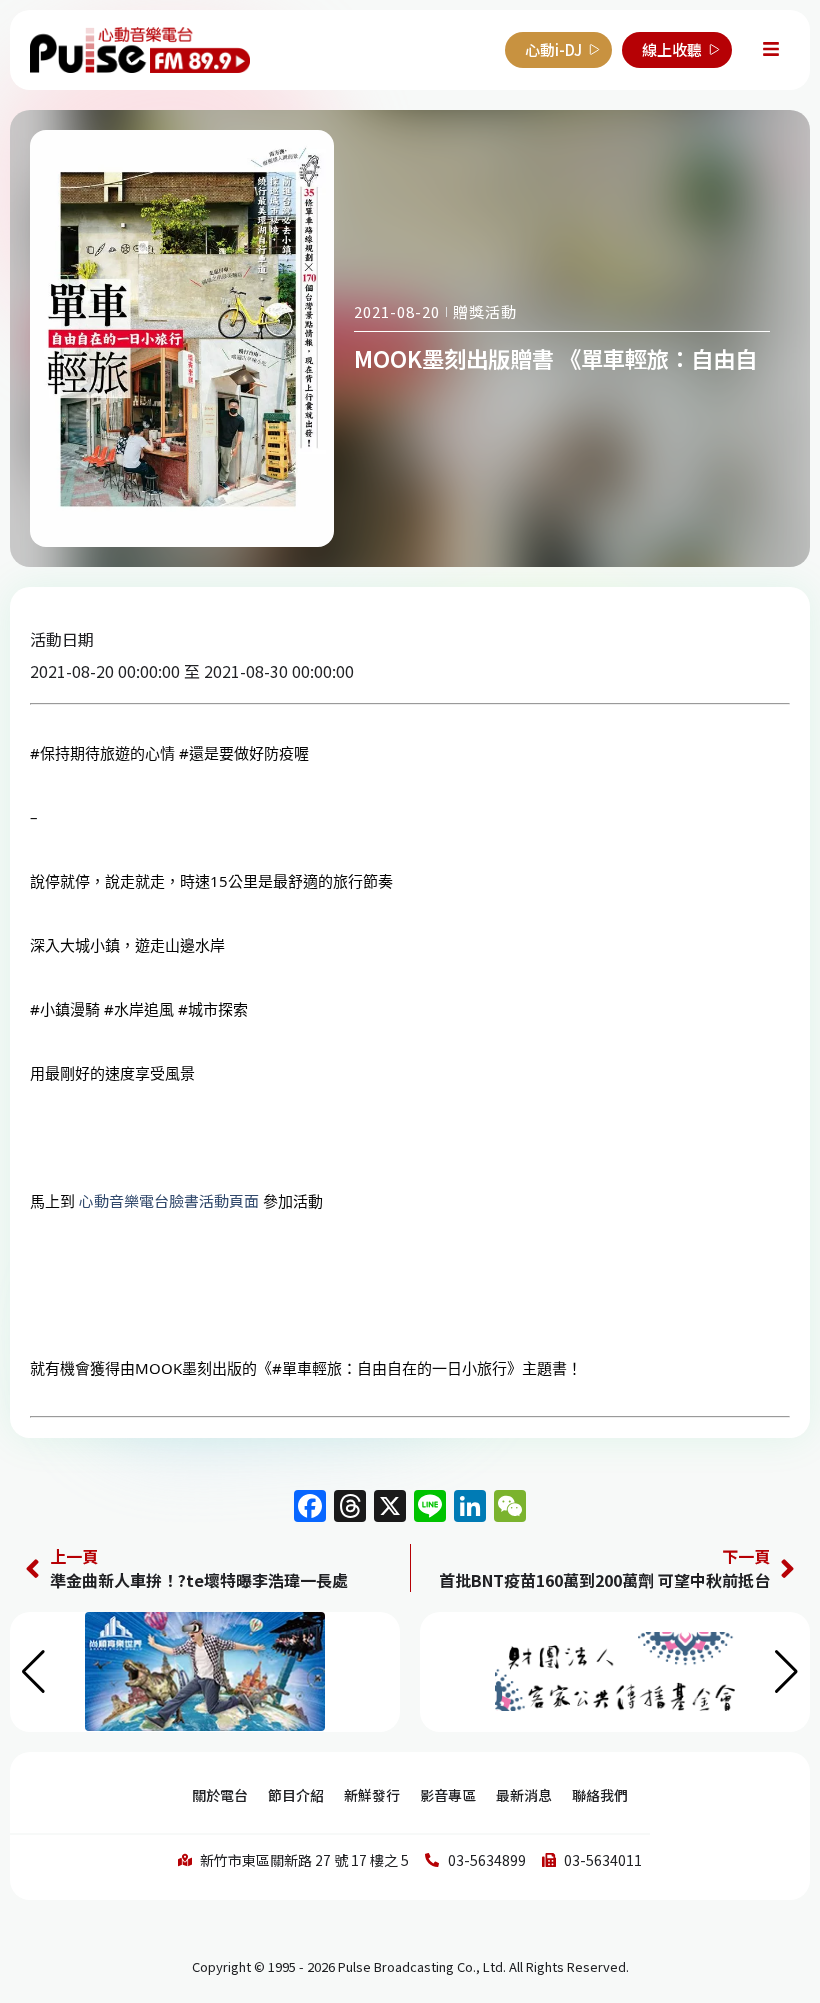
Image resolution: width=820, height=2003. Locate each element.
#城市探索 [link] (213, 1009)
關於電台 (220, 1795)
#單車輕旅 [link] (307, 1368)
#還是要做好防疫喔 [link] (244, 753)
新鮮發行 (372, 1795)
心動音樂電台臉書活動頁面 (169, 1200)
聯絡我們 (600, 1795)
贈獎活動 (485, 311)
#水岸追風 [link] (139, 1009)
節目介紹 (296, 1795)
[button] (786, 1672)
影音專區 (448, 1795)
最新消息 (524, 1795)
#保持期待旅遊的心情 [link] (102, 753)
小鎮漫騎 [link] (70, 1009)
